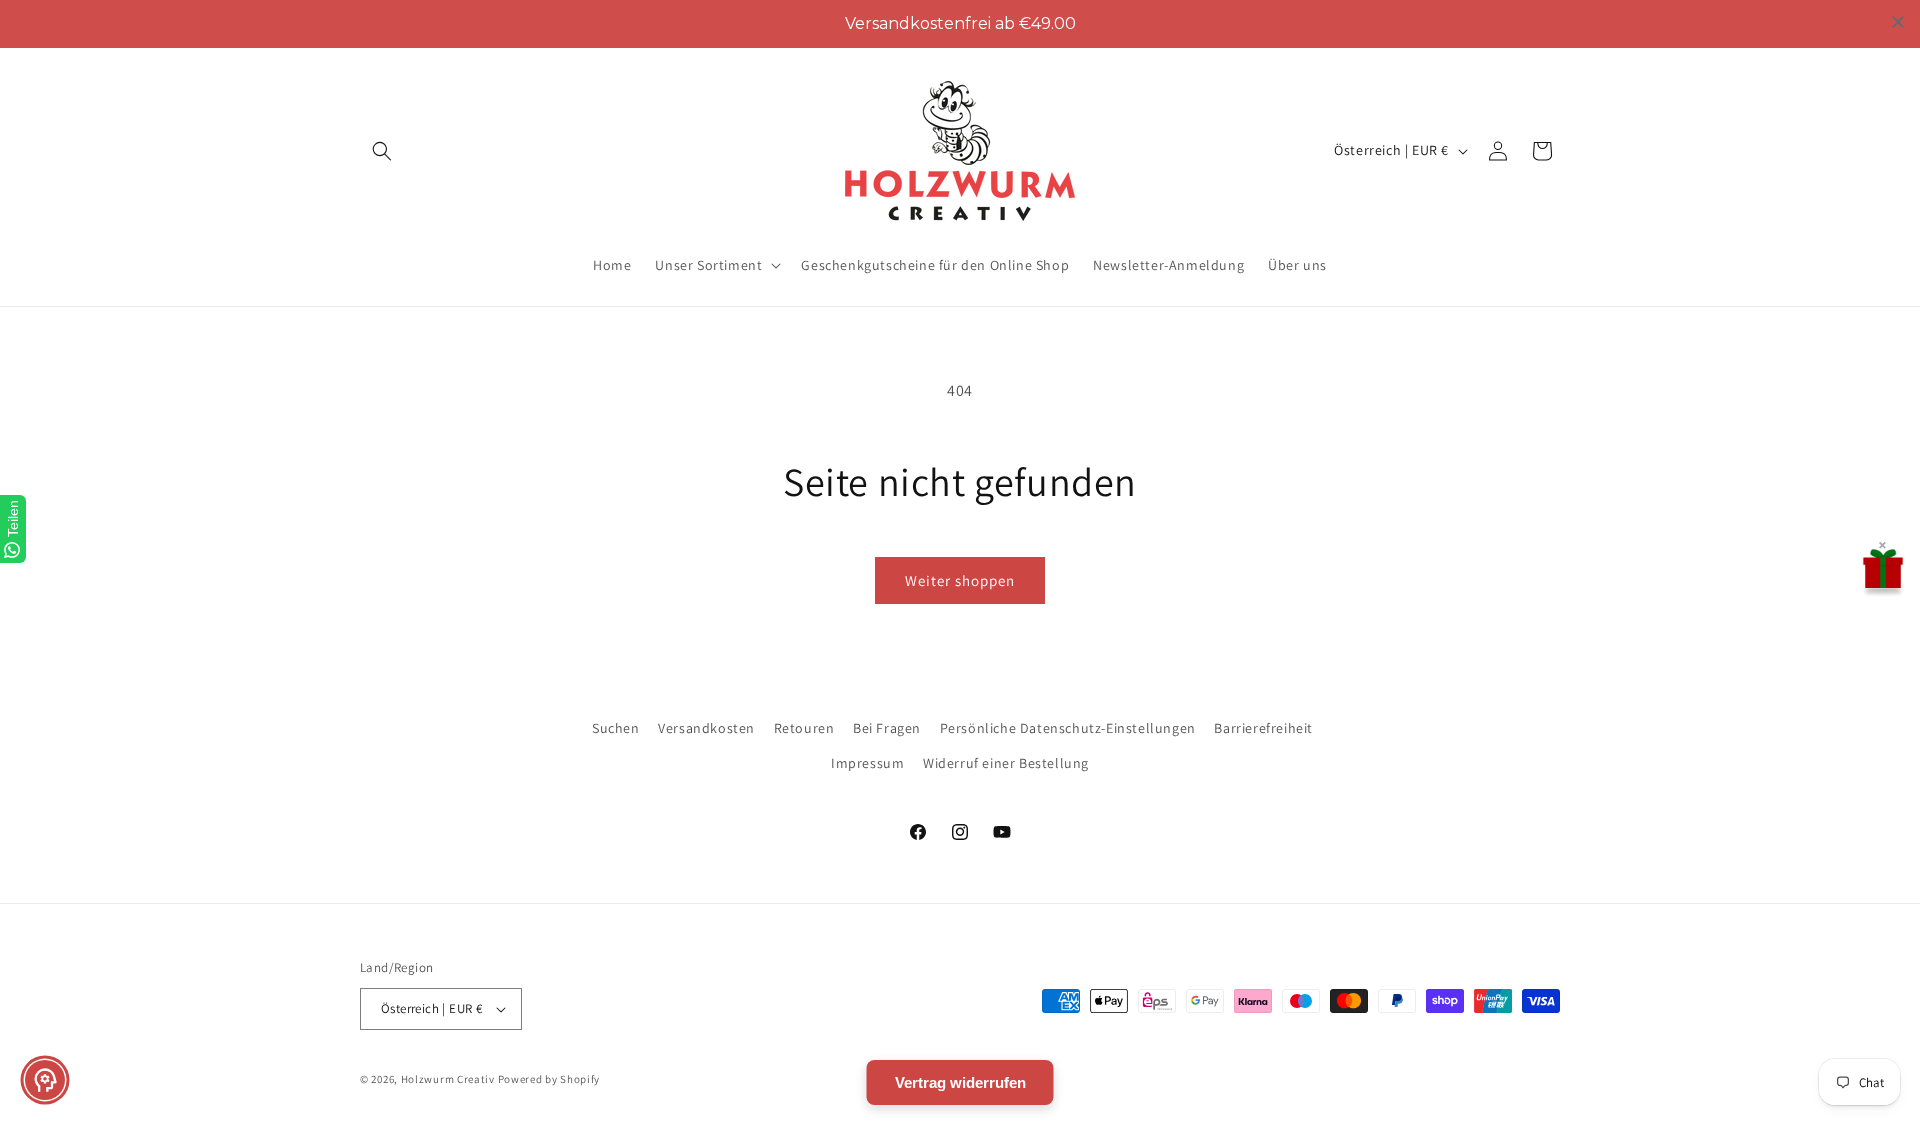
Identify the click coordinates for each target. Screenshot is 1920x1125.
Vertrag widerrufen (960, 1082)
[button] (382, 151)
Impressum (867, 763)
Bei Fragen (887, 728)
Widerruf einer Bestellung (1006, 763)
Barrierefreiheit (1263, 728)
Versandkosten (706, 728)
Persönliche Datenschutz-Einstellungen (1068, 728)
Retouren (804, 728)
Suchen (616, 728)
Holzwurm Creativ (448, 1079)
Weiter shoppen (960, 580)
